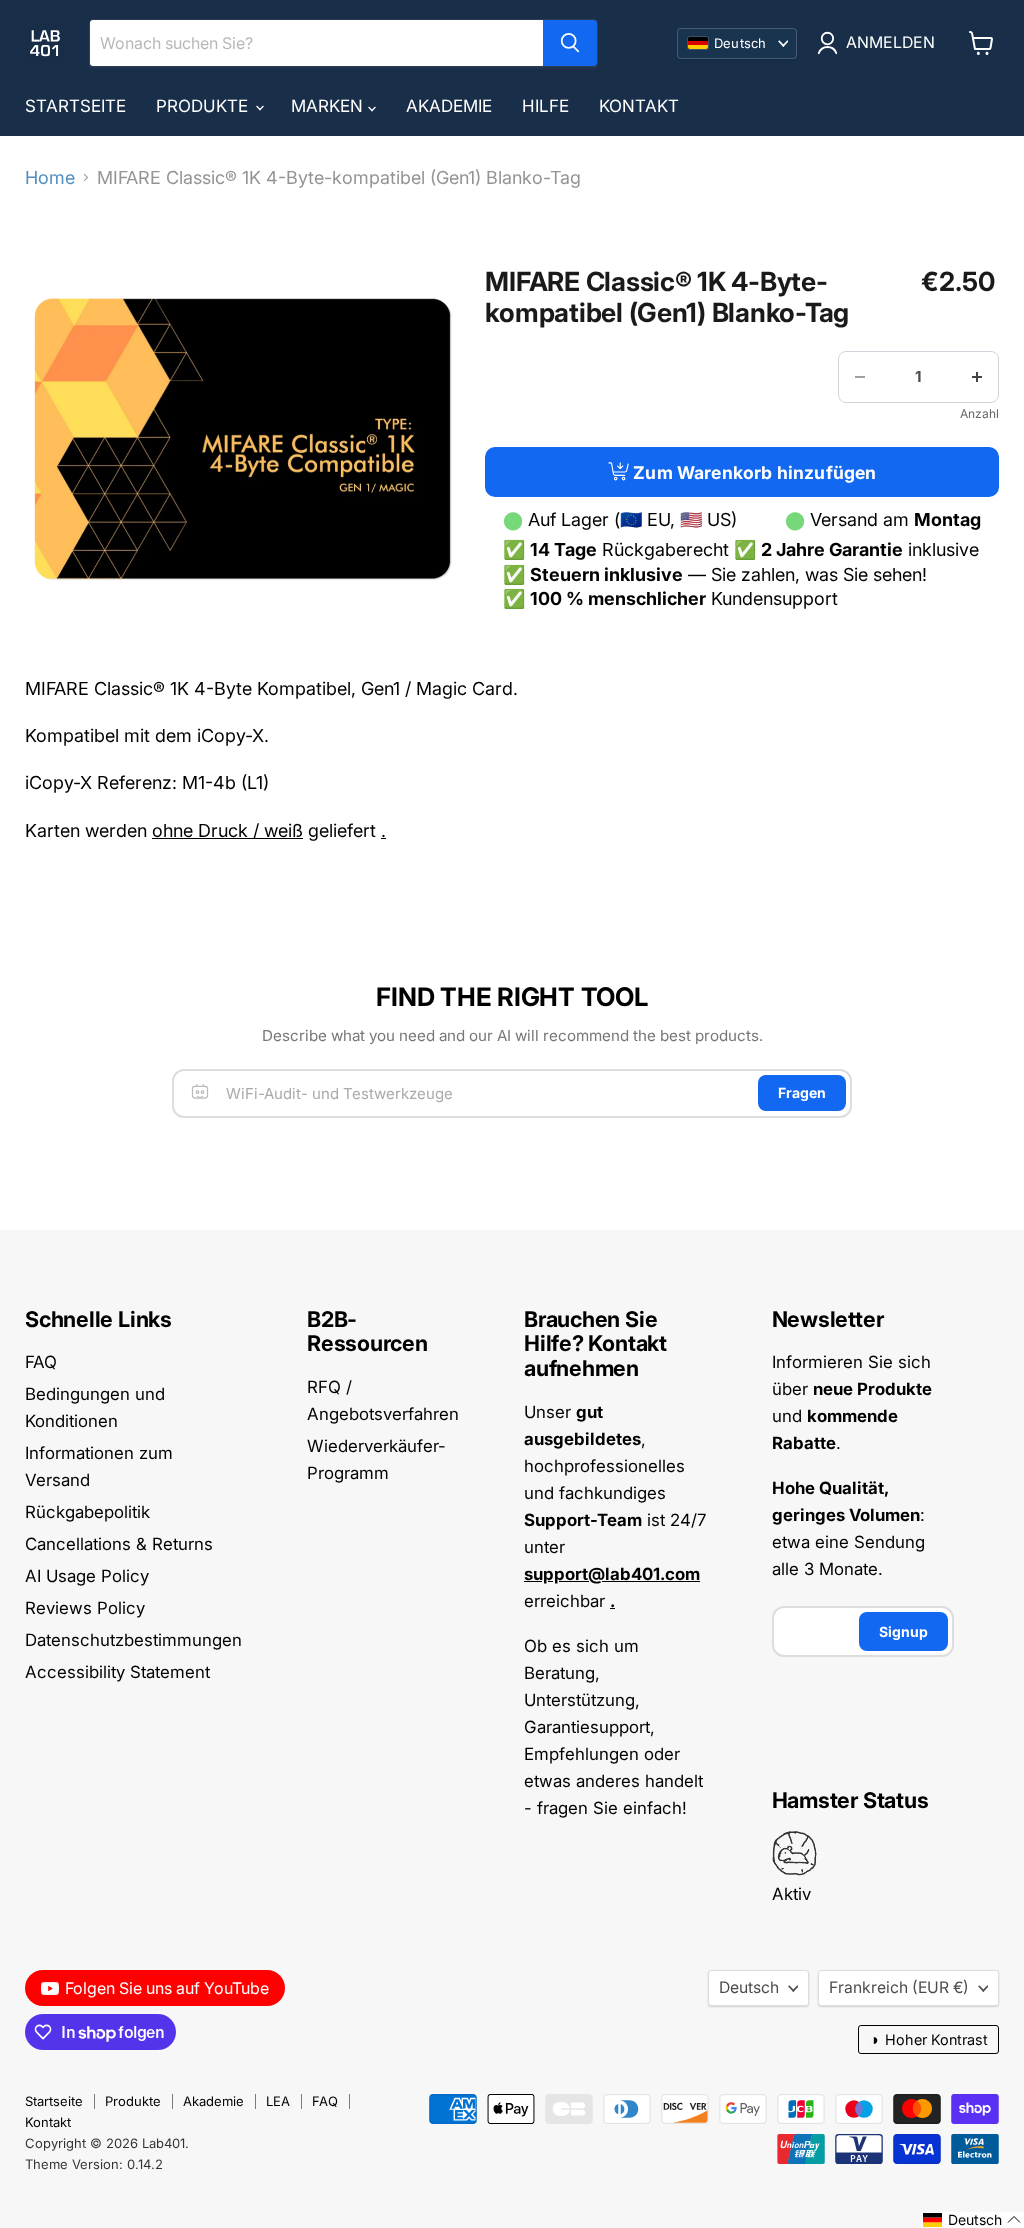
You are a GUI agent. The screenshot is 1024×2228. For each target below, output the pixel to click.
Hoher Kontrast (928, 2039)
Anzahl (979, 414)
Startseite (75, 106)
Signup (903, 1631)
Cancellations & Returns (119, 1544)
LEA (278, 2101)
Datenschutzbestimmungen (133, 1640)
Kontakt (639, 106)
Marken (329, 106)
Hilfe (545, 106)
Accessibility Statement (117, 1672)
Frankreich (899, 1987)
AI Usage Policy (87, 1576)
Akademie (449, 106)
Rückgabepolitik (87, 1512)
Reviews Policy (85, 1608)
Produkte (204, 106)
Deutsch (749, 1987)
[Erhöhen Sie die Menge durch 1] (977, 377)
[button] (972, 2220)
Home (50, 178)
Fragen (802, 1092)
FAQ (41, 1362)
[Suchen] (570, 43)
